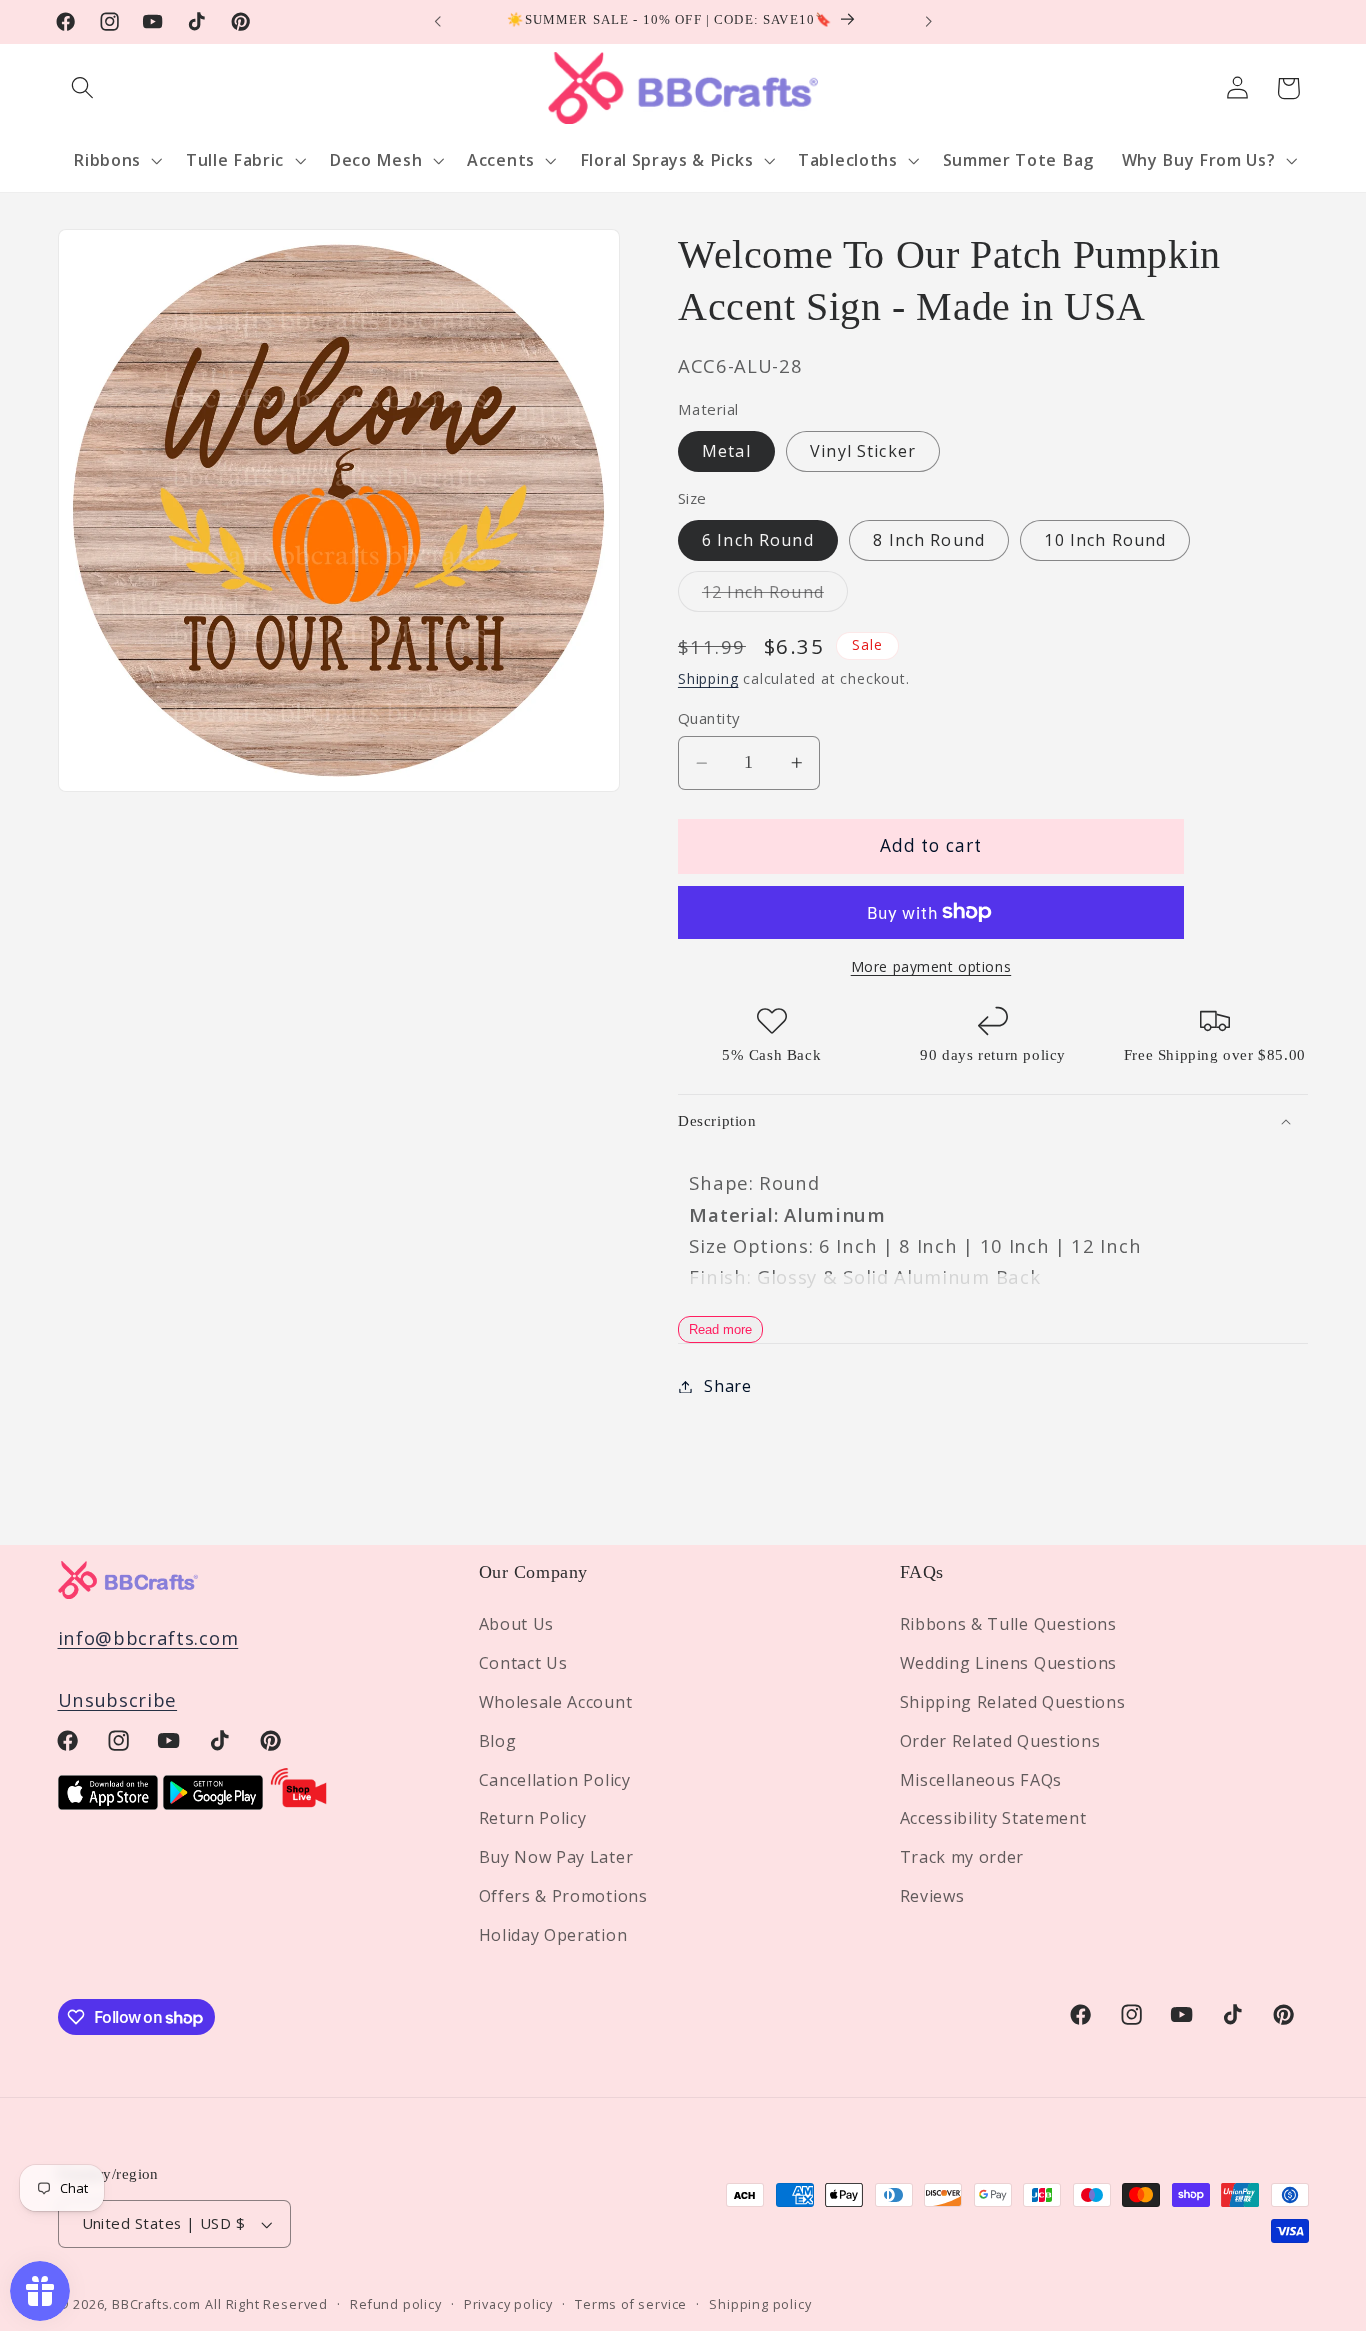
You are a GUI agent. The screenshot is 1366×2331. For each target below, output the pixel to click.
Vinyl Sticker (863, 451)
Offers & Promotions (563, 1896)
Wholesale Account (556, 1702)
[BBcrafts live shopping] (299, 1802)
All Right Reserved (266, 2304)
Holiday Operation (553, 1935)
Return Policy (533, 1818)
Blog (498, 1741)
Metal (726, 451)
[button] (83, 88)
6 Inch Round (758, 540)
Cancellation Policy (555, 1780)
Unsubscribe (118, 1699)
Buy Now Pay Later (556, 1857)
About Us (517, 1624)
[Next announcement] (928, 22)
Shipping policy (760, 2304)
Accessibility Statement (993, 1818)
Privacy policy (508, 2304)
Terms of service (631, 2304)
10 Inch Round (1105, 540)
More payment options (931, 966)
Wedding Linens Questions (1009, 1663)
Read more (720, 1329)
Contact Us (523, 1663)
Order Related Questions (1000, 1741)
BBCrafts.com (156, 2304)
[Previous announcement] (438, 22)
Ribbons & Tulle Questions (1008, 1624)
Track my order (962, 1857)
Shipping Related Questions (1013, 1702)
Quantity (709, 718)
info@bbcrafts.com (148, 1637)
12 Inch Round (775, 595)
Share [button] (727, 1386)
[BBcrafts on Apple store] (108, 1802)
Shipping (708, 678)
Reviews (932, 1896)
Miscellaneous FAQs (981, 1780)
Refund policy (395, 2304)
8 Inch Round (929, 540)
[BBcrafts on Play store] (213, 1802)
